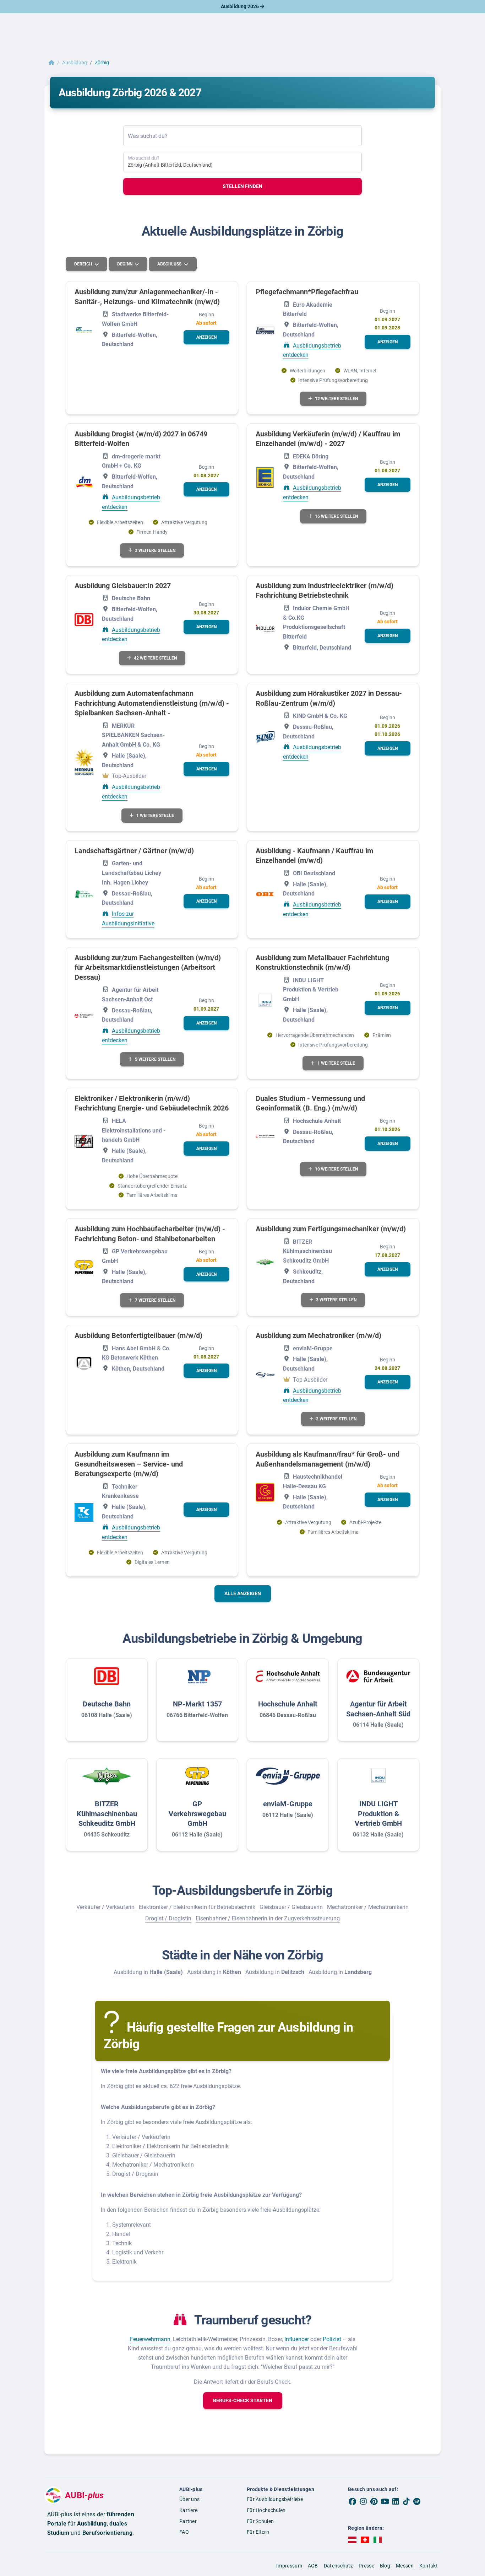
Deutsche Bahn (107, 1704)
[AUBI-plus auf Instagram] (363, 2501)
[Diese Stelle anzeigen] (84, 330)
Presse (366, 2566)
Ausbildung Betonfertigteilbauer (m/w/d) (138, 1335)
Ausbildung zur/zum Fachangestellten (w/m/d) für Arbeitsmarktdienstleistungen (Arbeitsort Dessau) (148, 967)
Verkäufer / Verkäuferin (105, 1907)
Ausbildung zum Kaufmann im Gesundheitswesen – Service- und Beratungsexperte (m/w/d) (129, 1464)
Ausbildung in (148, 1972)
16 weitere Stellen (336, 516)
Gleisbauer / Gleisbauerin (291, 1907)
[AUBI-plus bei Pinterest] (374, 2501)
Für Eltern (258, 2532)
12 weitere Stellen (336, 399)
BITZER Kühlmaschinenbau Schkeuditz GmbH (107, 1814)
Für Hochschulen (266, 2510)
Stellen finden (243, 186)
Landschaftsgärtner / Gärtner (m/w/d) (134, 851)
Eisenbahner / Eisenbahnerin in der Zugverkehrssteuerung (268, 1918)
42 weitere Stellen (155, 658)
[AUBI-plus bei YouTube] (385, 2501)
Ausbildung (75, 63)
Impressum (289, 2566)
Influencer (297, 2339)
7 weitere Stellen (155, 1300)
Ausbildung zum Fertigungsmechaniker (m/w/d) (331, 1229)
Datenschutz (338, 2566)
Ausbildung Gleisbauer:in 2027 (123, 586)
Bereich (84, 264)
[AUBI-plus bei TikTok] (406, 2501)
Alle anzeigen (243, 1593)
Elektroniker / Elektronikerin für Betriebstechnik (197, 1907)
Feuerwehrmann (150, 2339)
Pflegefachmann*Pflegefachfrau (307, 292)
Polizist (332, 2339)
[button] (206, 337)
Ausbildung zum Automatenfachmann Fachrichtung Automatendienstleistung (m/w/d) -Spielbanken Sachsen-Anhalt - (152, 703)
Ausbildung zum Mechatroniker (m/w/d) (318, 1335)
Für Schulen (260, 2521)
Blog (385, 2566)
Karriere (188, 2510)
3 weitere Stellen (155, 550)
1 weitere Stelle (155, 816)
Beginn (125, 264)
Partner (188, 2521)
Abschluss (170, 264)
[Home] (51, 63)
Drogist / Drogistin (168, 1918)
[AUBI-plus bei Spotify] (417, 2501)
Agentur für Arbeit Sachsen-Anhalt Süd (378, 1709)
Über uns (189, 2499)
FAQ (184, 2532)
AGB (313, 2566)
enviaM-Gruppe (288, 1804)
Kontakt (429, 2566)
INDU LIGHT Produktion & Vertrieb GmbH (378, 1814)
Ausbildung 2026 (240, 6)
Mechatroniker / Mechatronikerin (368, 1907)
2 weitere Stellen (336, 1419)
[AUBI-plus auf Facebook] (353, 2501)
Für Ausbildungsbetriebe (275, 2499)
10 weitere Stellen (336, 1169)
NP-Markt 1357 (197, 1704)
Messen (405, 2566)
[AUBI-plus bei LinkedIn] (396, 2501)
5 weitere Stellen (155, 1059)
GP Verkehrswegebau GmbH (197, 1814)
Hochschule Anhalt (288, 1704)
